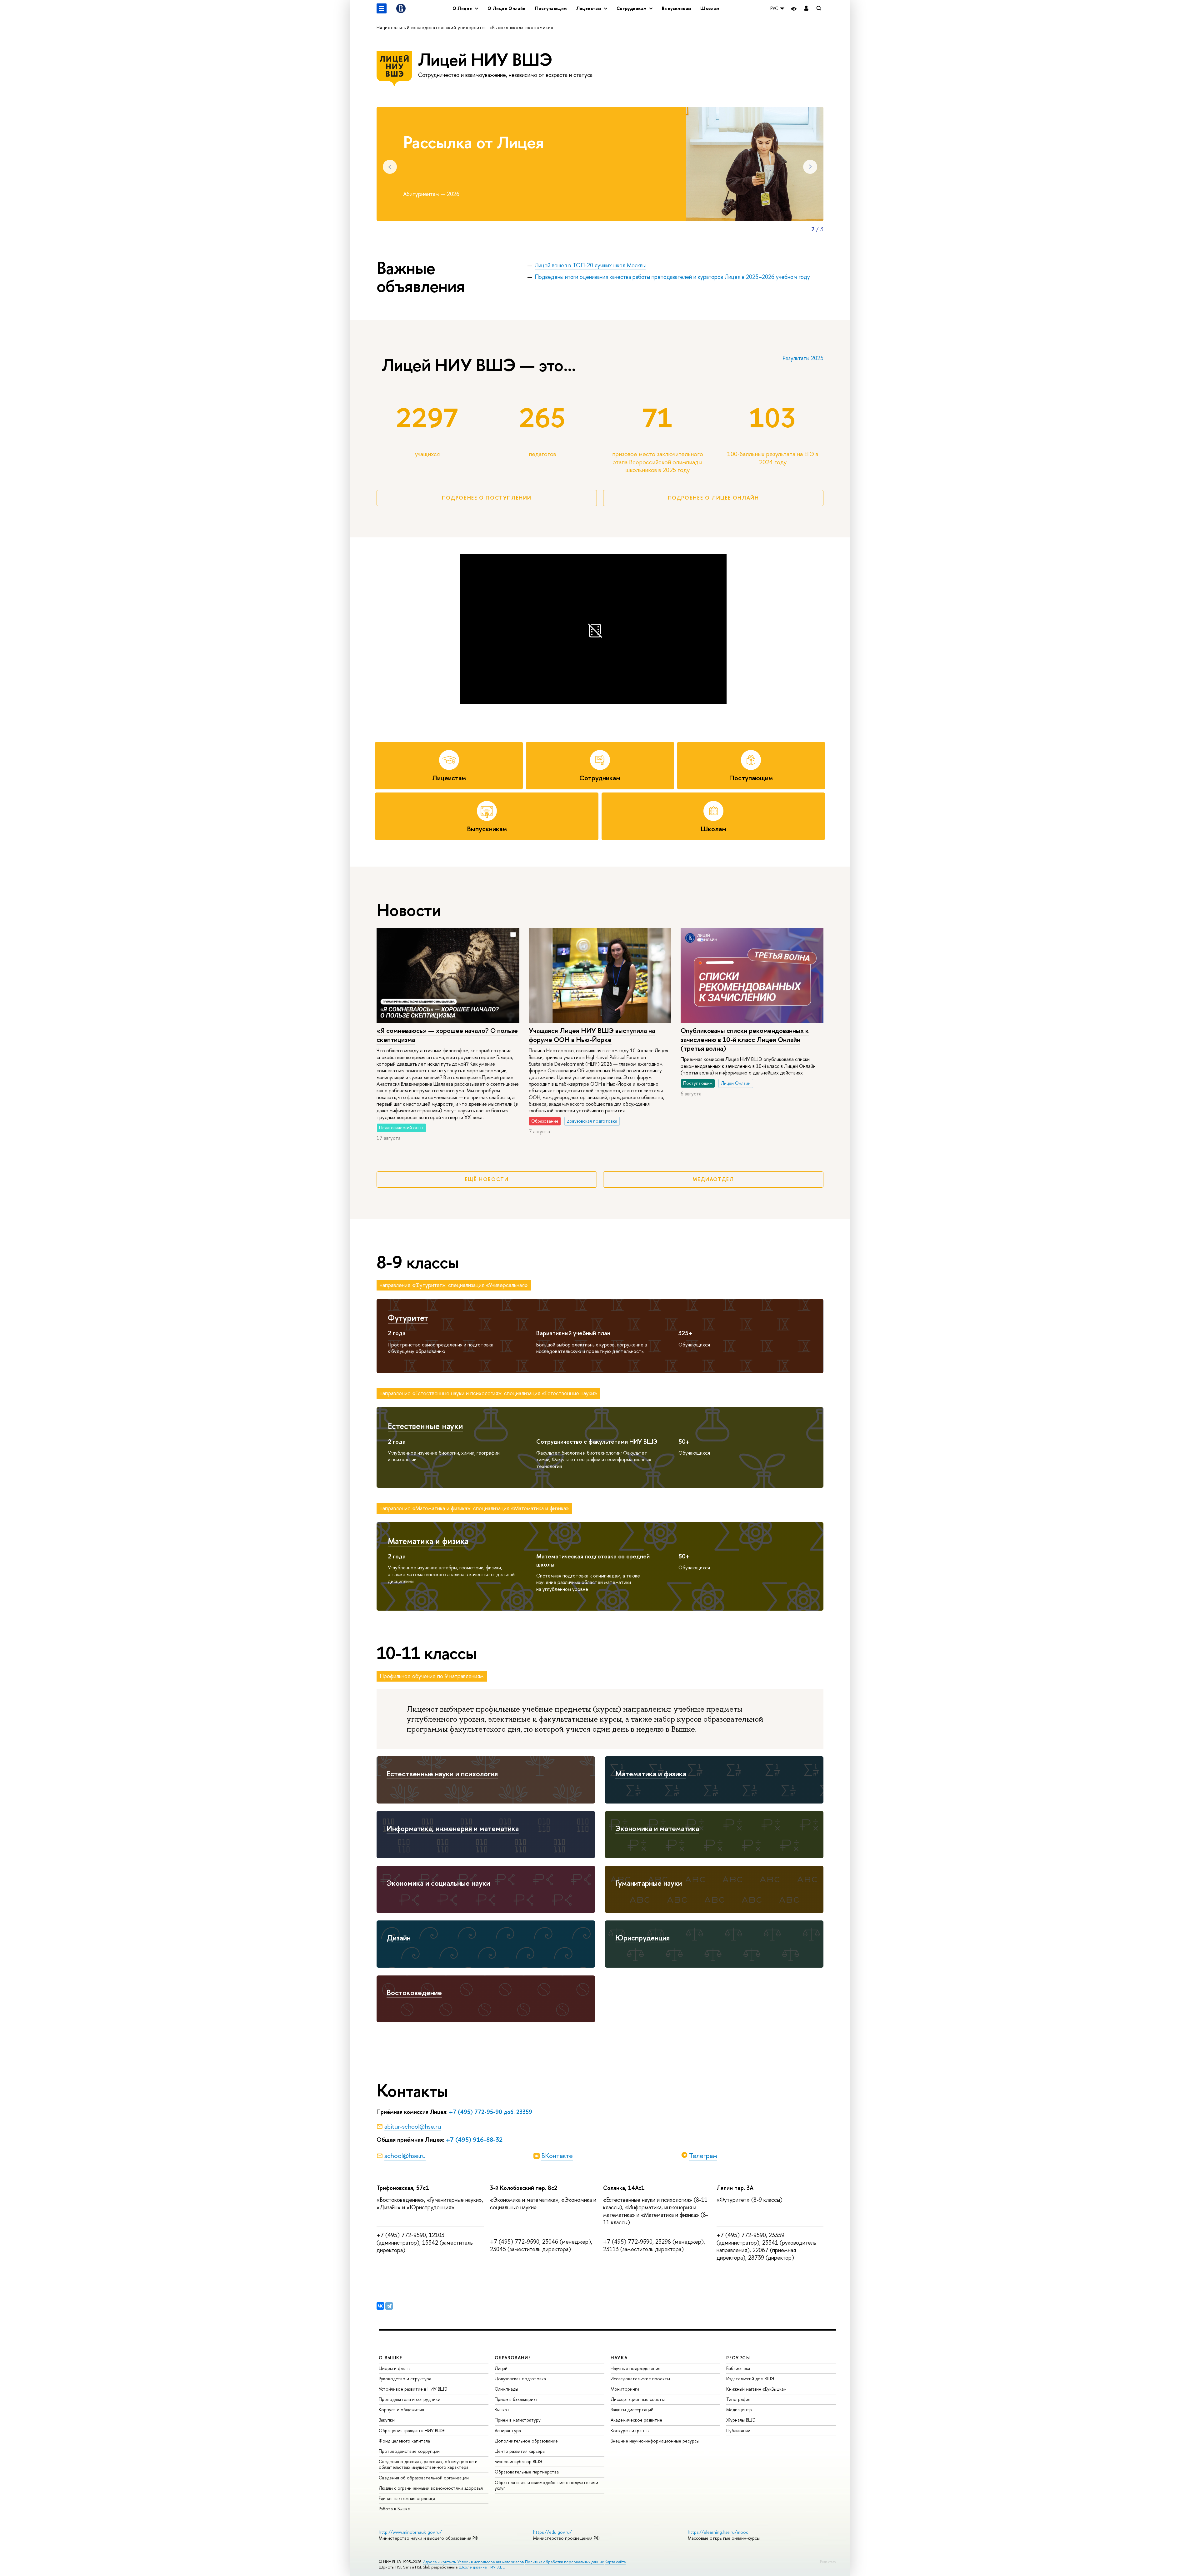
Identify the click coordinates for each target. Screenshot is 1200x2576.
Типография (738, 2399)
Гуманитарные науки (649, 1883)
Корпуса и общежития (401, 2410)
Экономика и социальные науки (438, 1883)
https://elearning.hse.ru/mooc (718, 2532)
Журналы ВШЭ (741, 2420)
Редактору (828, 2562)
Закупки (387, 2420)
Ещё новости (487, 1179)
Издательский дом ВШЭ (750, 2379)
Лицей (501, 2368)
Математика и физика (428, 1541)
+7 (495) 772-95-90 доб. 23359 (491, 2112)
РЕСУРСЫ (738, 2358)
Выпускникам (677, 8)
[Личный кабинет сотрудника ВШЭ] (806, 9)
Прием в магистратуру (518, 2420)
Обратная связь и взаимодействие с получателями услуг (546, 2485)
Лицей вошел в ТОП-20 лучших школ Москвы (590, 265)
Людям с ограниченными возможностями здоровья (431, 2488)
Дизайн (399, 1938)
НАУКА (619, 2358)
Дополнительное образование (526, 2441)
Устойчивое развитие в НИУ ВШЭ (413, 2389)
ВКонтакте (557, 2156)
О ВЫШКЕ (391, 2358)
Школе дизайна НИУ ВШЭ (482, 2567)
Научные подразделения (635, 2368)
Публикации (738, 2430)
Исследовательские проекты (640, 2379)
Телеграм (703, 2156)
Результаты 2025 (803, 358)
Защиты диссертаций (632, 2410)
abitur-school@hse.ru (413, 2126)
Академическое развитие (636, 2420)
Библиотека (738, 2368)
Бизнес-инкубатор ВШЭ (519, 2461)
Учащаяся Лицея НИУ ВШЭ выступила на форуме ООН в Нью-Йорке (592, 1035)
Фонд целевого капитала (404, 2441)
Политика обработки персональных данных (564, 2562)
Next (810, 167)
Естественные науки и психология (442, 1774)
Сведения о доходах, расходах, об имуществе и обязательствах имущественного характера (428, 2464)
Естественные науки (425, 1426)
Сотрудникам (600, 778)
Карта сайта (615, 2562)
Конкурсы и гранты (630, 2430)
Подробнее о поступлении (487, 498)
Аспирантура (508, 2430)
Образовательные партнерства (527, 2472)
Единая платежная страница (407, 2498)
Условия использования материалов (491, 2562)
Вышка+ (502, 2410)
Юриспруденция (642, 1938)
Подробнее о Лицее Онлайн (713, 498)
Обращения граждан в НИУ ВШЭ (412, 2430)
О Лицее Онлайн (507, 8)
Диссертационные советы (638, 2399)
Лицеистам (449, 778)
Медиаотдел (713, 1179)
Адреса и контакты (440, 2562)
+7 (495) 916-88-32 (474, 2139)
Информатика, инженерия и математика (453, 1828)
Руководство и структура (405, 2379)
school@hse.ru (405, 2156)
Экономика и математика (657, 1828)
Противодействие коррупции (409, 2451)
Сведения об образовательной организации (424, 2478)
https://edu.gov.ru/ (552, 2532)
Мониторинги (625, 2389)
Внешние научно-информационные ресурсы (655, 2441)
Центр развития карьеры (520, 2451)
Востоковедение (414, 1992)
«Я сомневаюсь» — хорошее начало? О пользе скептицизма (447, 1035)
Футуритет (408, 1318)
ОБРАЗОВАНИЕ (513, 2358)
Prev (390, 167)
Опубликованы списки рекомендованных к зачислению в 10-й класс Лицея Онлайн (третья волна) (745, 1039)
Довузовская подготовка (520, 2379)
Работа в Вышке (394, 2509)
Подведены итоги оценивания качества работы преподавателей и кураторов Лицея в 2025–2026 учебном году (672, 277)
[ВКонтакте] (380, 2306)
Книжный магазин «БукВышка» (756, 2389)
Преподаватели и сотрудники (410, 2399)
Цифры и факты (395, 2368)
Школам (710, 8)
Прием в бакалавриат (516, 2399)
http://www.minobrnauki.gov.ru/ (410, 2532)
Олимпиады (506, 2389)
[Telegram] (389, 2306)
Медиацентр (739, 2410)
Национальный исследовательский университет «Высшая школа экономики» (465, 27)
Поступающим (551, 8)
